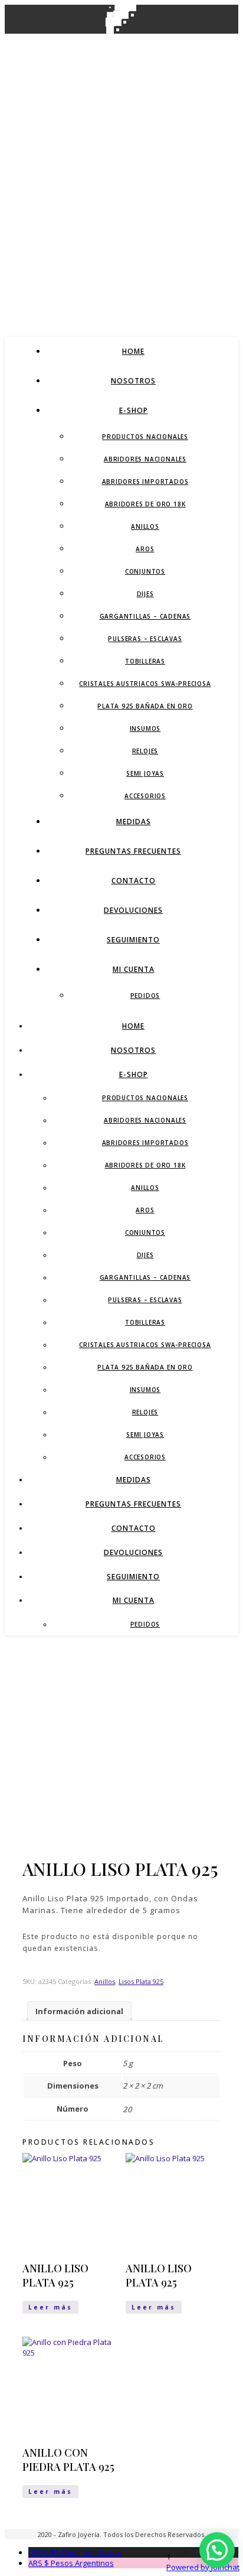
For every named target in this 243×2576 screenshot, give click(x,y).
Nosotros (133, 381)
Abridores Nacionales (145, 459)
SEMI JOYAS (145, 773)
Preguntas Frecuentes (133, 851)
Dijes (145, 594)
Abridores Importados (145, 482)
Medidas (134, 822)
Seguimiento (133, 940)
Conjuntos (145, 571)
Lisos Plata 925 (141, 1981)
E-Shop (134, 410)
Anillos (145, 526)
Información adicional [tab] (79, 2011)
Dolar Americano (75, 2552)
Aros (145, 549)
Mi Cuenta (134, 969)
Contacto (134, 881)
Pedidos (145, 996)
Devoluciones (133, 910)
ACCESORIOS (145, 796)
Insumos (145, 728)
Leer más (50, 2307)
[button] (217, 2550)
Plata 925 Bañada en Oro (145, 706)
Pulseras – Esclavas (145, 639)
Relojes (145, 751)
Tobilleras (145, 661)
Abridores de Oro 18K (145, 504)
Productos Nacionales (145, 437)
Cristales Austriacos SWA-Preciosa (145, 684)
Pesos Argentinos (71, 2563)
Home (133, 351)
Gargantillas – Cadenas (145, 616)
